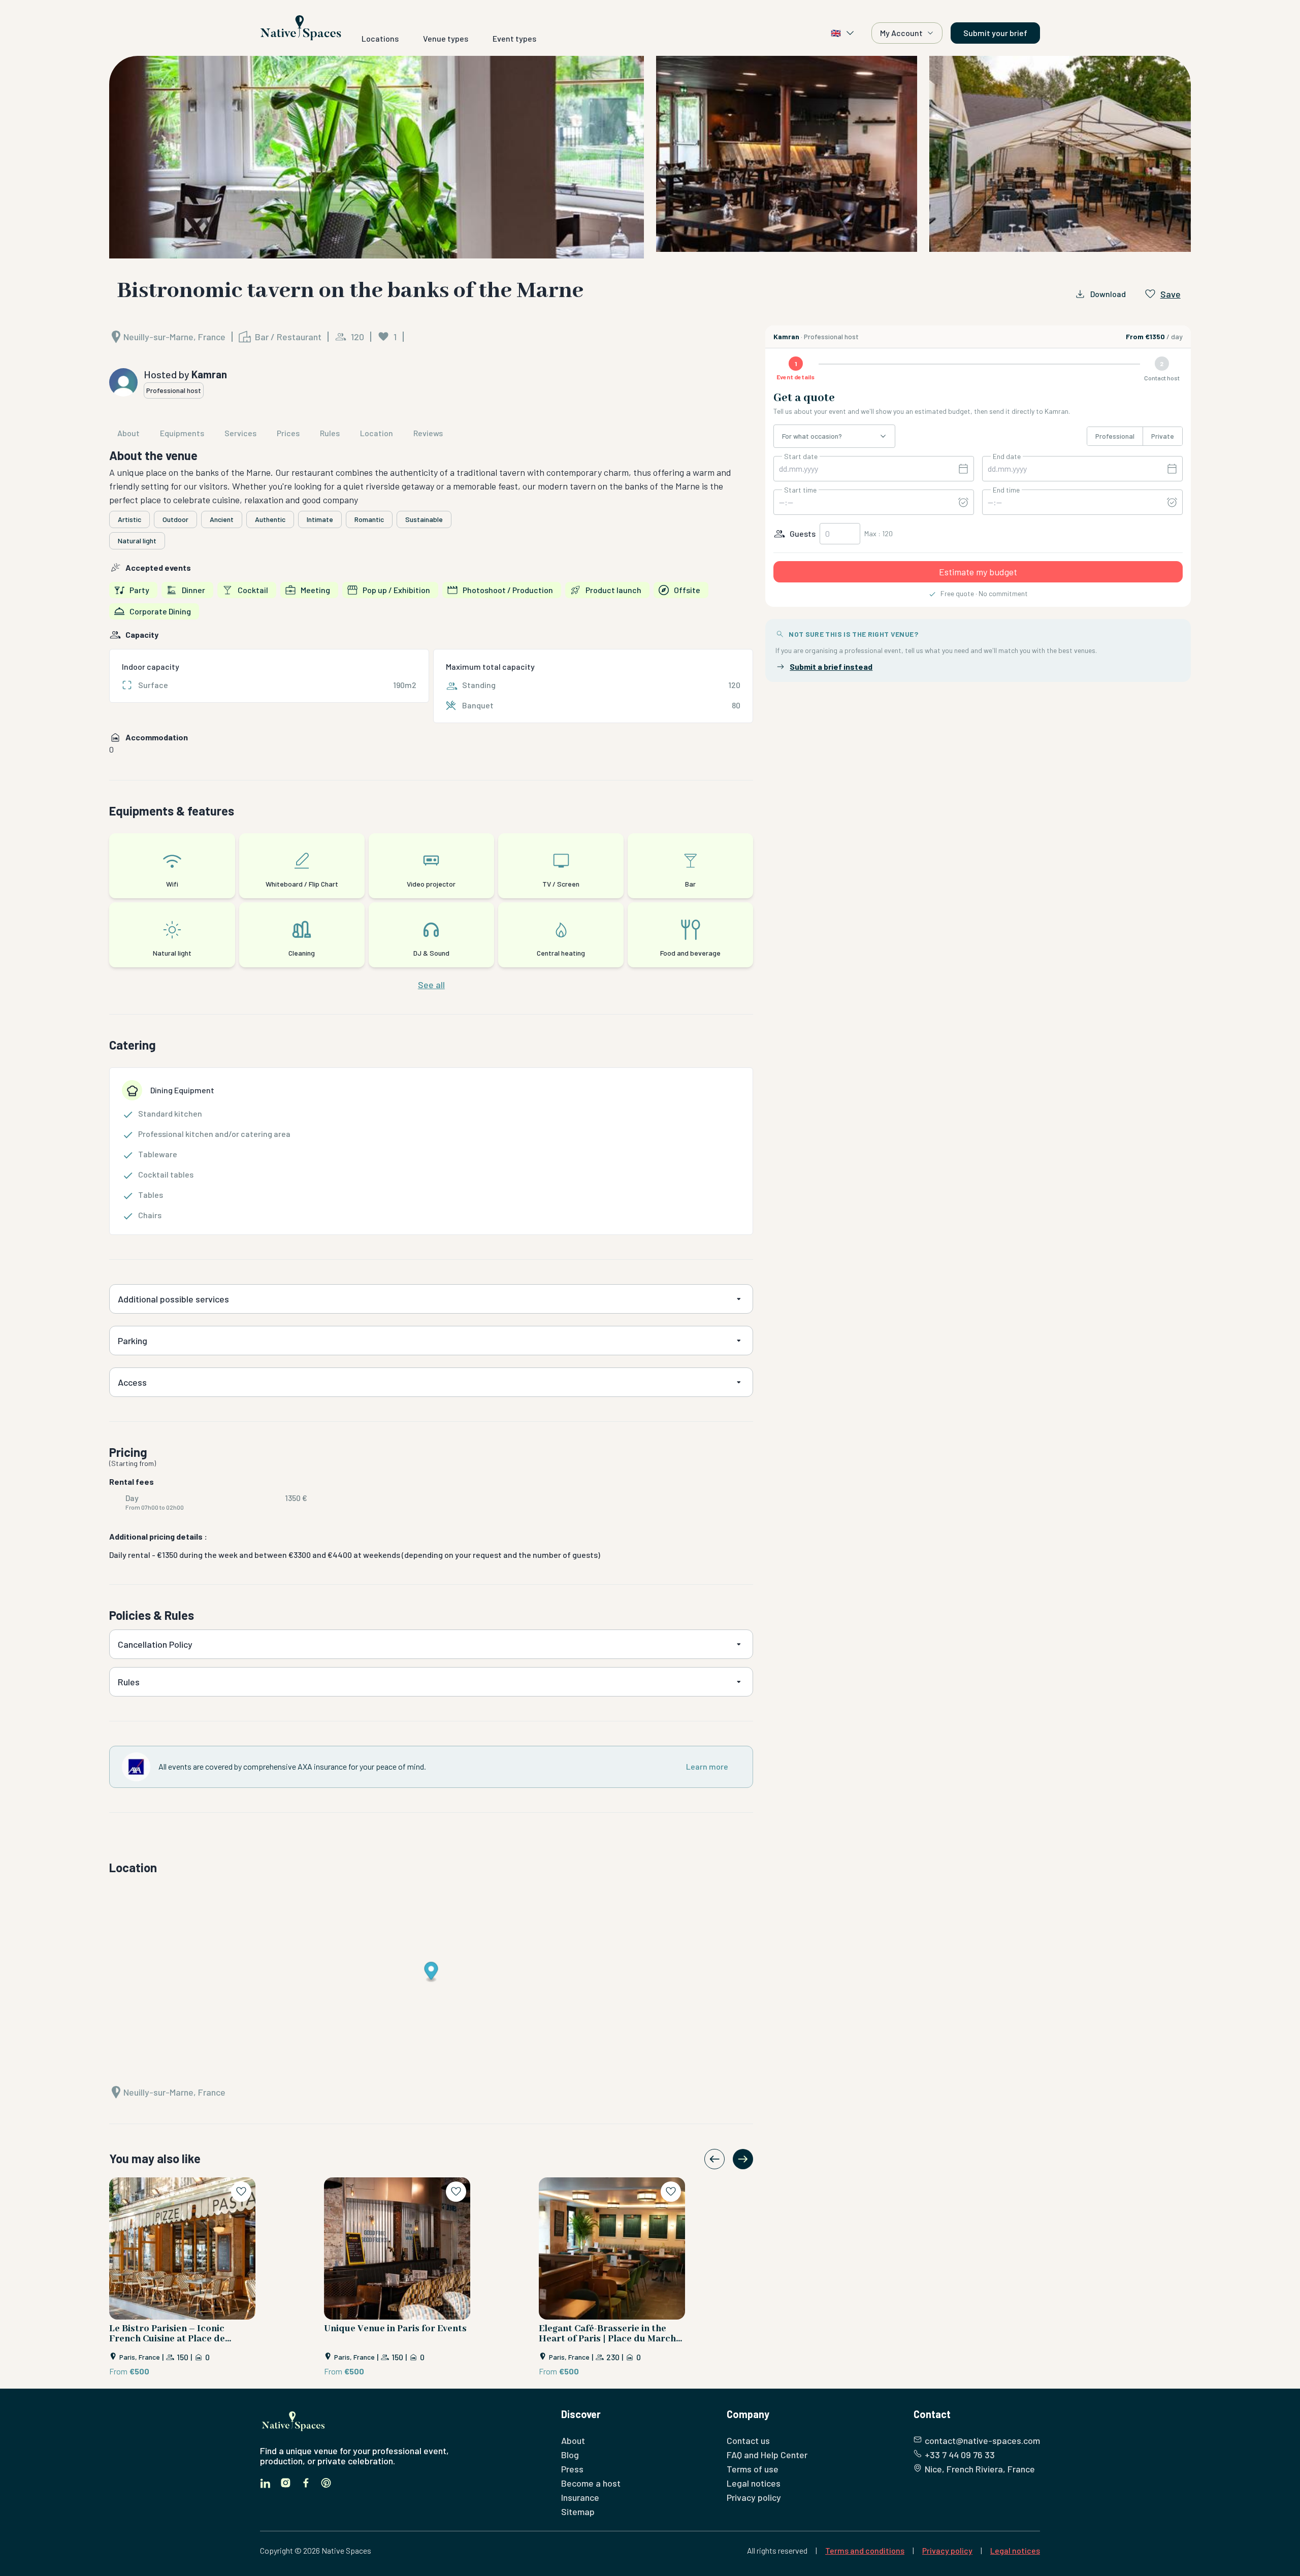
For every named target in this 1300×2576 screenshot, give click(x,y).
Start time (800, 490)
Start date (801, 456)
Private (1163, 436)
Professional (1115, 436)
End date (1007, 456)
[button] (650, 157)
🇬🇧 (836, 33)
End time (1006, 490)
